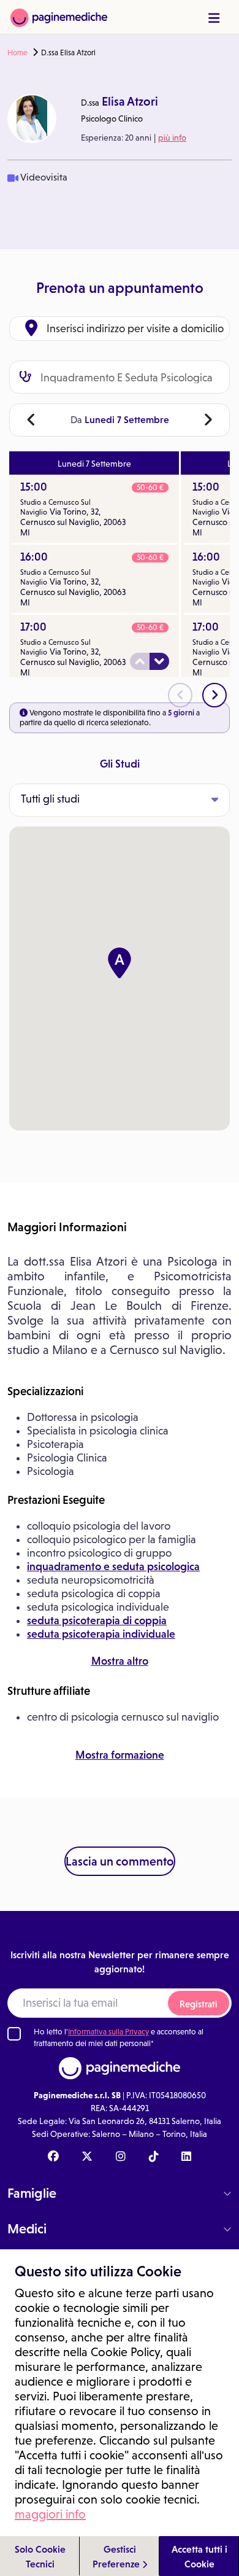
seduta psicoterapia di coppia (97, 1621)
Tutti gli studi (50, 799)
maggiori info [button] (50, 2514)
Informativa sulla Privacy (108, 2032)
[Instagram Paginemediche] (121, 2157)
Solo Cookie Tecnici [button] (40, 2556)
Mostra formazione (120, 1755)
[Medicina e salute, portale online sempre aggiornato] (59, 17)
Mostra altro (120, 1661)
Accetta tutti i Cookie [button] (199, 2556)
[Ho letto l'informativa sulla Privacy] (14, 2034)
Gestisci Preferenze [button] (117, 2556)
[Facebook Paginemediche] (53, 2157)
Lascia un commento (120, 1861)
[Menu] (214, 18)
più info (172, 138)
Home (17, 53)
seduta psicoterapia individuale (101, 1634)
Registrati (199, 2004)
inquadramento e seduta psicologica (113, 1566)
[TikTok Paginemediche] (154, 2157)
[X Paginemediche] (87, 2157)
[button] (120, 963)
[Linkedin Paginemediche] (186, 2157)
